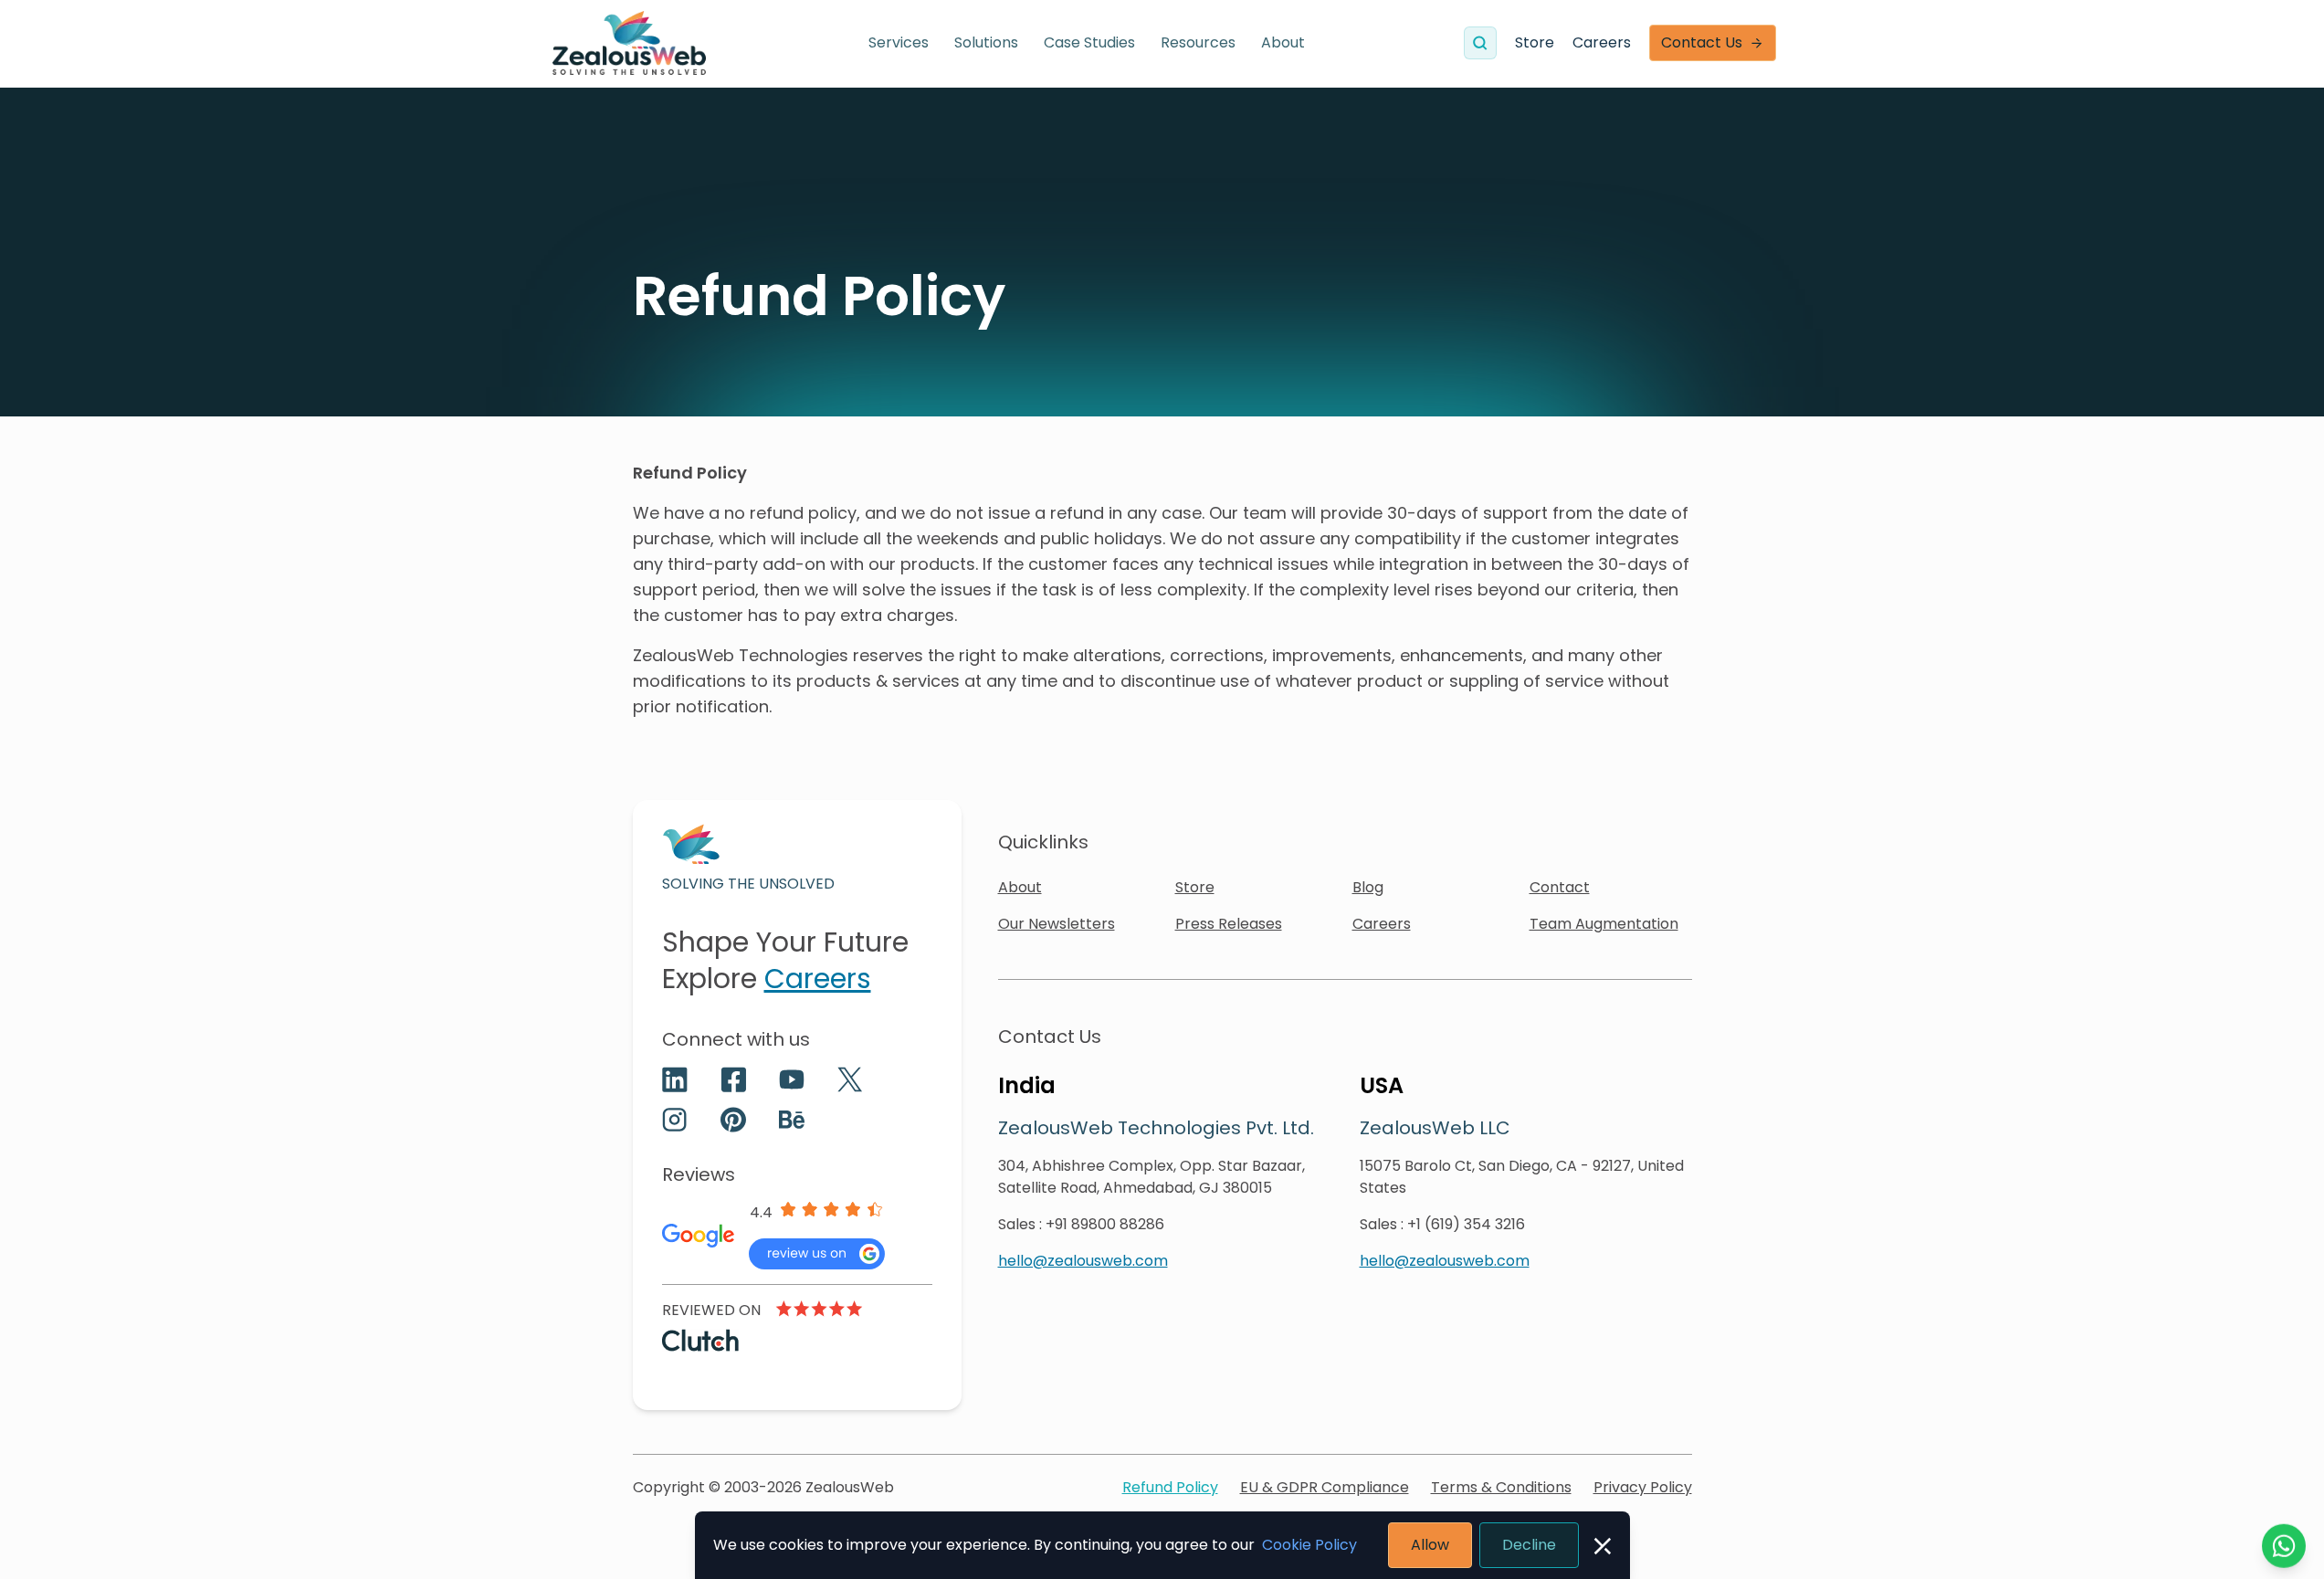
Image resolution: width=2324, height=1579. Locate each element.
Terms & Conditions (1501, 1487)
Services (899, 42)
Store (1535, 42)
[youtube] (792, 1079)
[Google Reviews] (817, 1254)
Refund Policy (1170, 1487)
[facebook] (733, 1079)
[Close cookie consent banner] (1603, 1546)
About (1283, 42)
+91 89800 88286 (1105, 1224)
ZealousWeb (850, 1487)
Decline (1529, 1545)
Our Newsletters (1057, 924)
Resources (1198, 42)
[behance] (792, 1120)
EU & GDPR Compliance (1325, 1487)
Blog (1368, 887)
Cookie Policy (1309, 1545)
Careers (1602, 42)
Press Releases (1229, 924)
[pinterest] (733, 1120)
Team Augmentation (1604, 924)
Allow (1430, 1545)
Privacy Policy (1643, 1487)
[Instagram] (675, 1120)
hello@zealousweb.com (1083, 1261)
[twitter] (850, 1079)
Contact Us (1702, 42)
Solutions (986, 42)
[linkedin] (675, 1079)
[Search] (1480, 43)
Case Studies (1089, 42)
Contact (1560, 887)
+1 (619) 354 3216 (1466, 1224)
